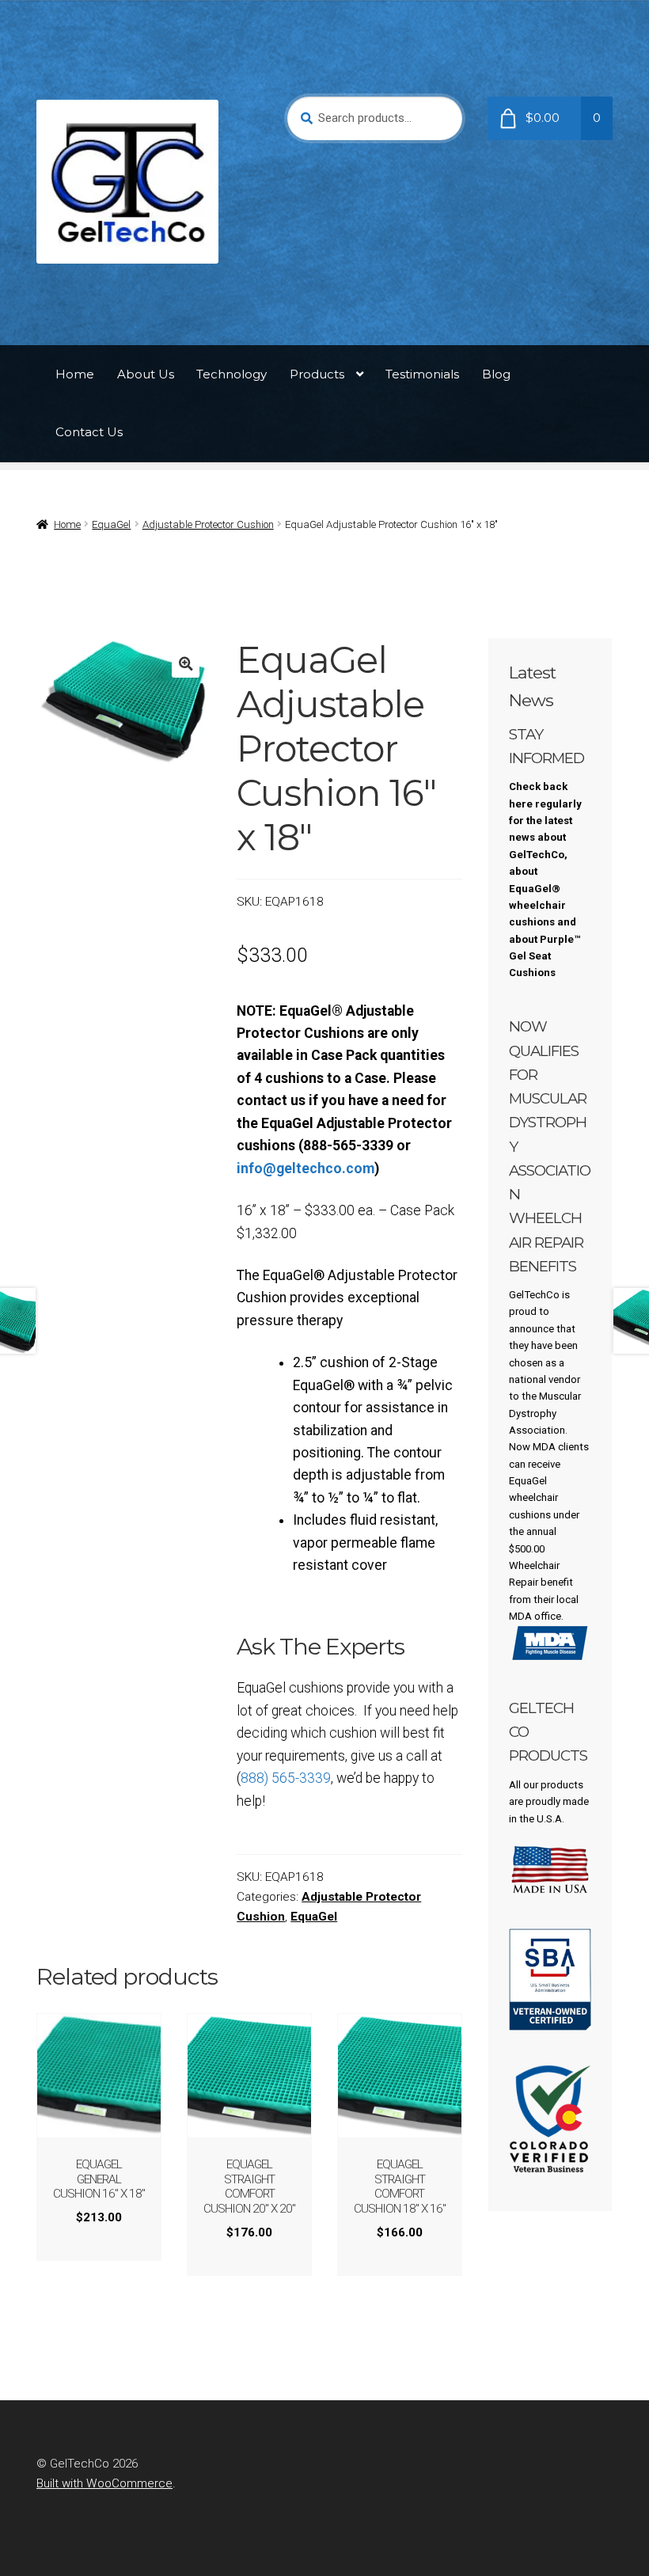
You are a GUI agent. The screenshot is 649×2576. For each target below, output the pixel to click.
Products (317, 374)
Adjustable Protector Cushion (208, 524)
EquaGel (111, 524)
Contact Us (89, 432)
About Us (146, 374)
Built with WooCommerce (104, 2483)
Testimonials (422, 374)
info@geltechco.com (306, 1168)
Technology (232, 374)
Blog (496, 374)
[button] (186, 664)
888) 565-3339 (286, 1778)
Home (75, 374)
